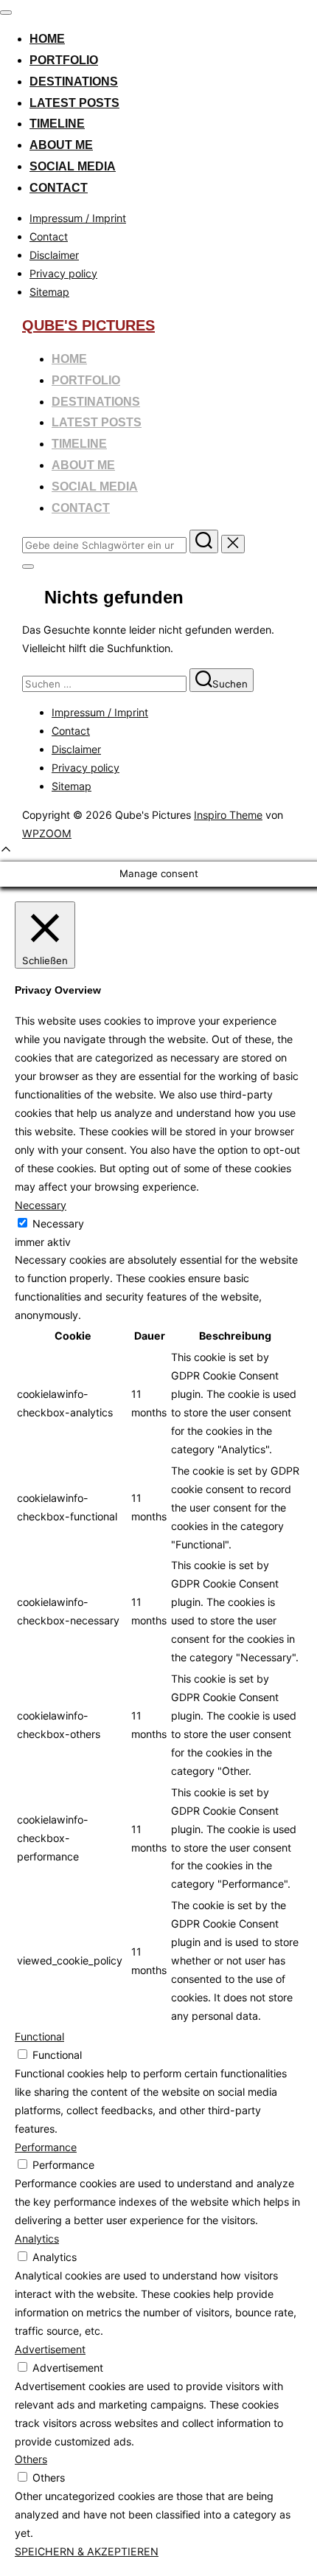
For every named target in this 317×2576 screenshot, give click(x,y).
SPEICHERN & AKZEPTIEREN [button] (87, 2551)
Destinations (74, 82)
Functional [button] (39, 2036)
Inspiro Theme (228, 815)
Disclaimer (54, 255)
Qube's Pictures (88, 325)
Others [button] (31, 2459)
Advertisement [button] (50, 2349)
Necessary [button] (41, 1205)
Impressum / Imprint (78, 218)
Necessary (58, 1223)
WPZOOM (47, 833)
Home (47, 39)
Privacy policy (63, 273)
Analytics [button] (37, 2239)
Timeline (57, 124)
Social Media (73, 166)
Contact (59, 188)
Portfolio (64, 60)
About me (61, 145)
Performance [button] (46, 2147)
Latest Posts (74, 103)
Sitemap (49, 292)
